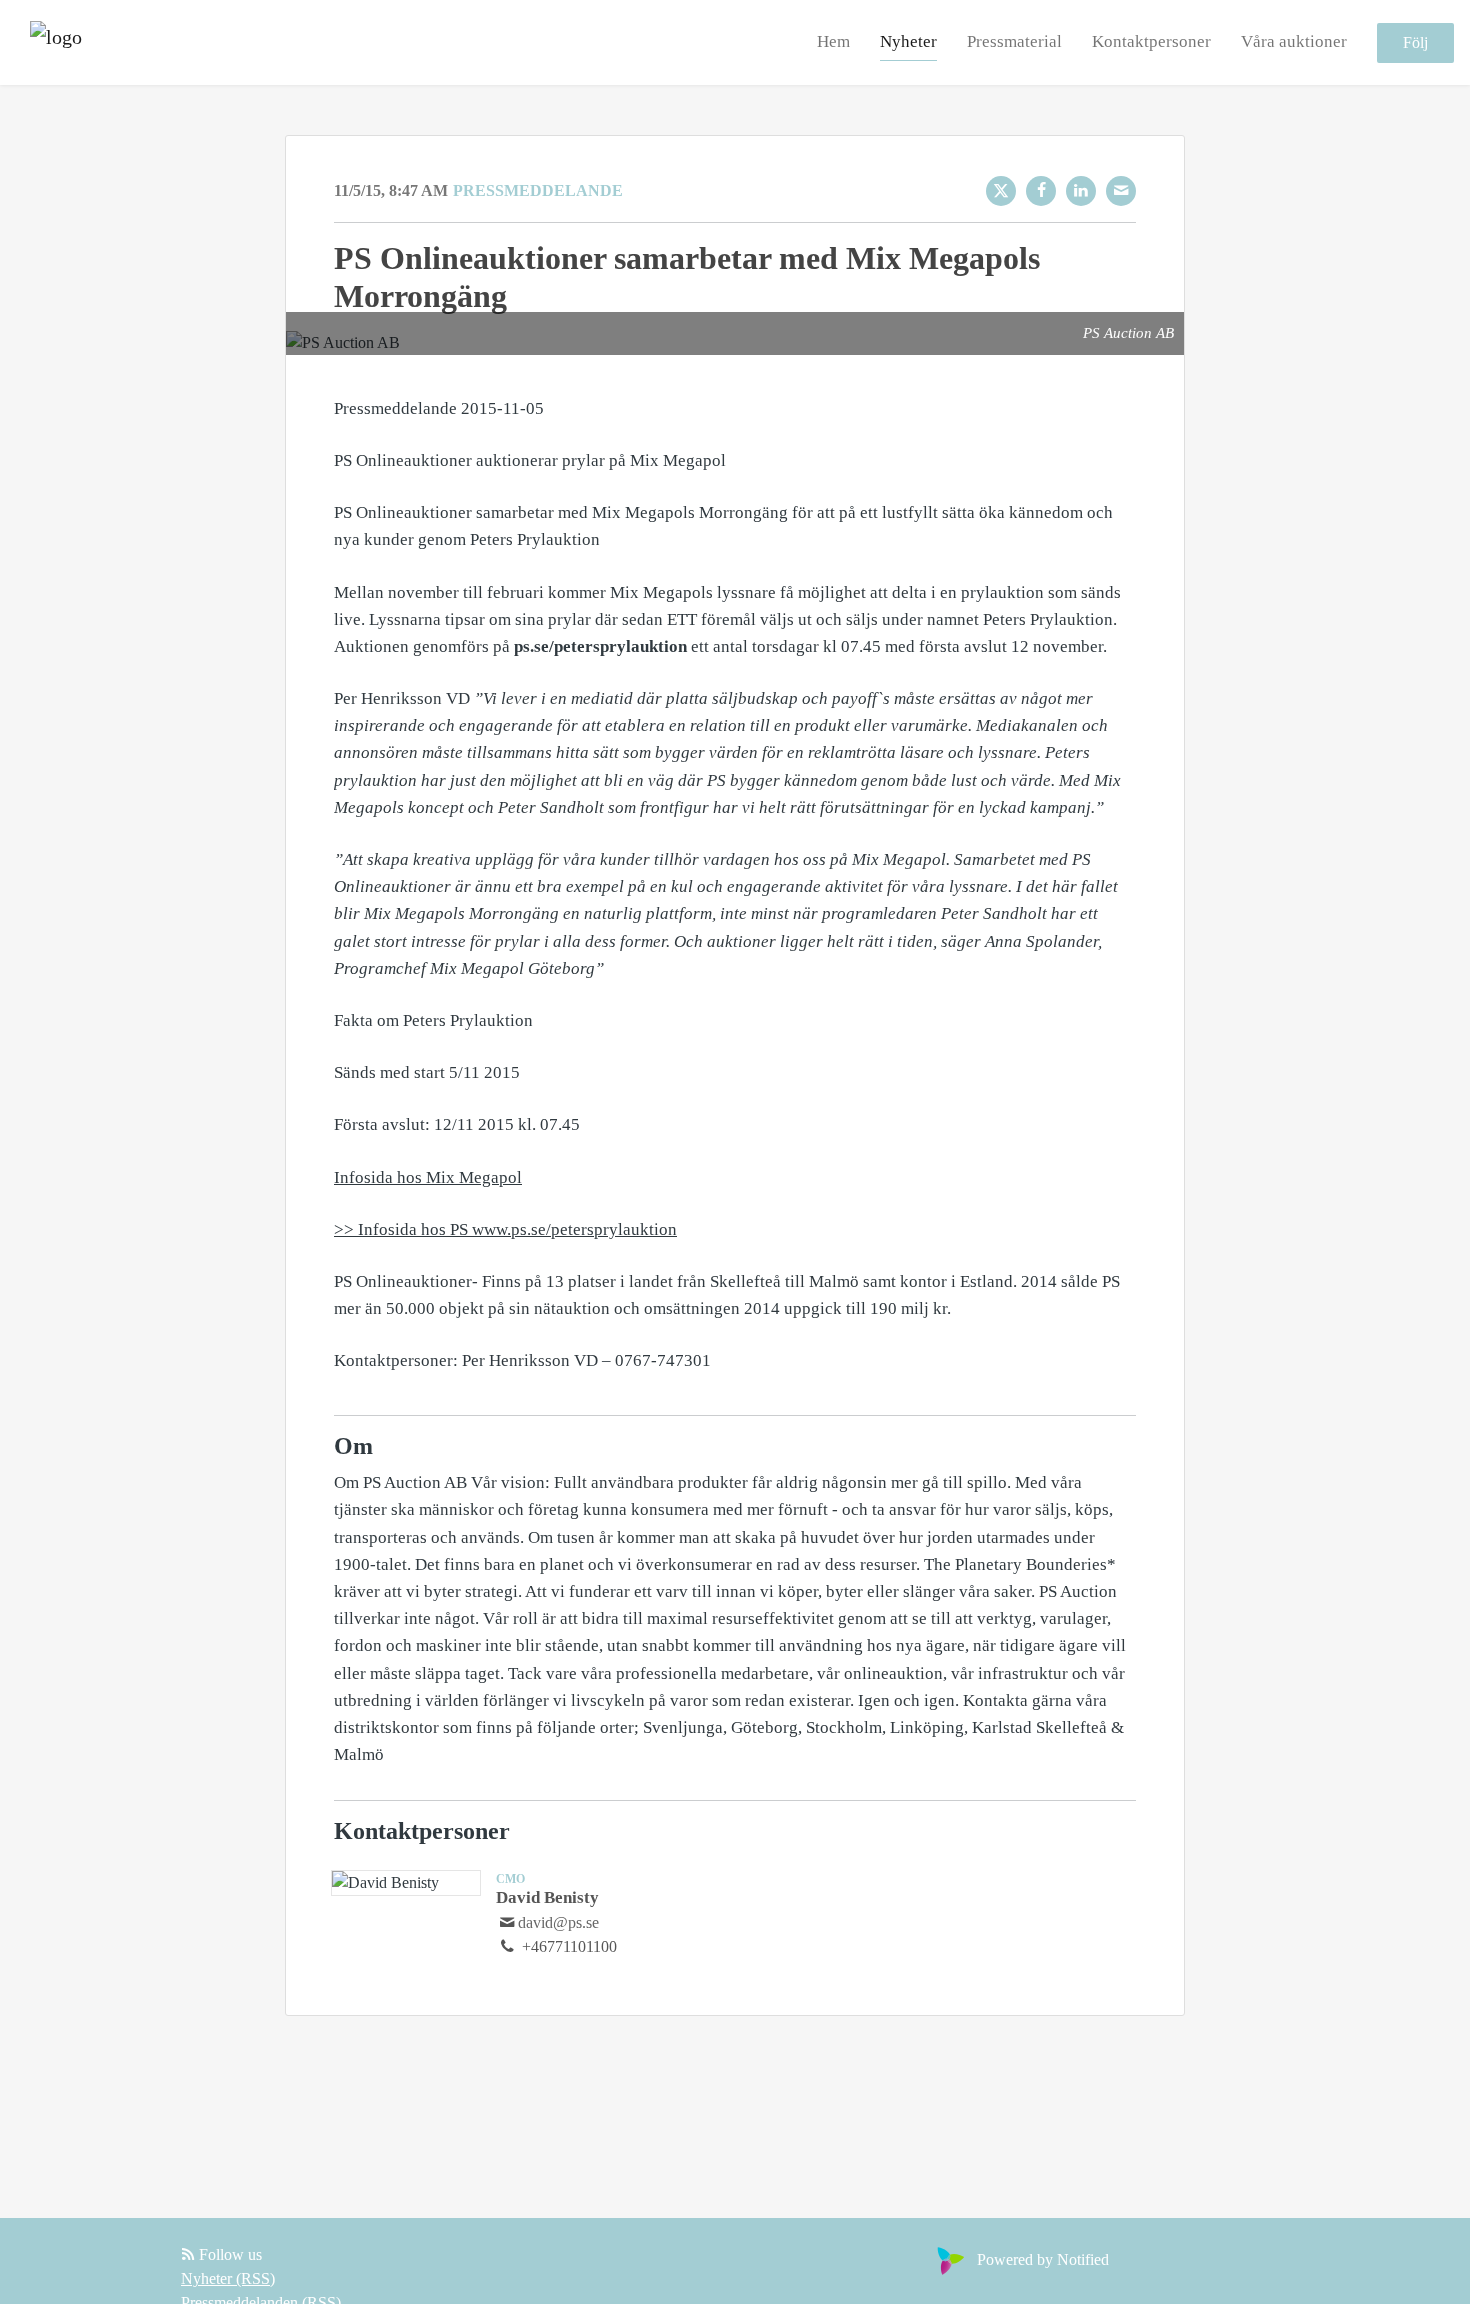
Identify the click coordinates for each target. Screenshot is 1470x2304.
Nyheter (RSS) (228, 2278)
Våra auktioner (1294, 41)
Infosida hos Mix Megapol (428, 1177)
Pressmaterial (1014, 41)
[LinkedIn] (1081, 191)
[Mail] (1121, 191)
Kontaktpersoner (1151, 41)
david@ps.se (558, 1922)
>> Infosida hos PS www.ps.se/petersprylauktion (505, 1229)
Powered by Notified (1043, 2259)
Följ (1415, 42)
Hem (833, 41)
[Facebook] (1041, 191)
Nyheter (908, 41)
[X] (1001, 191)
